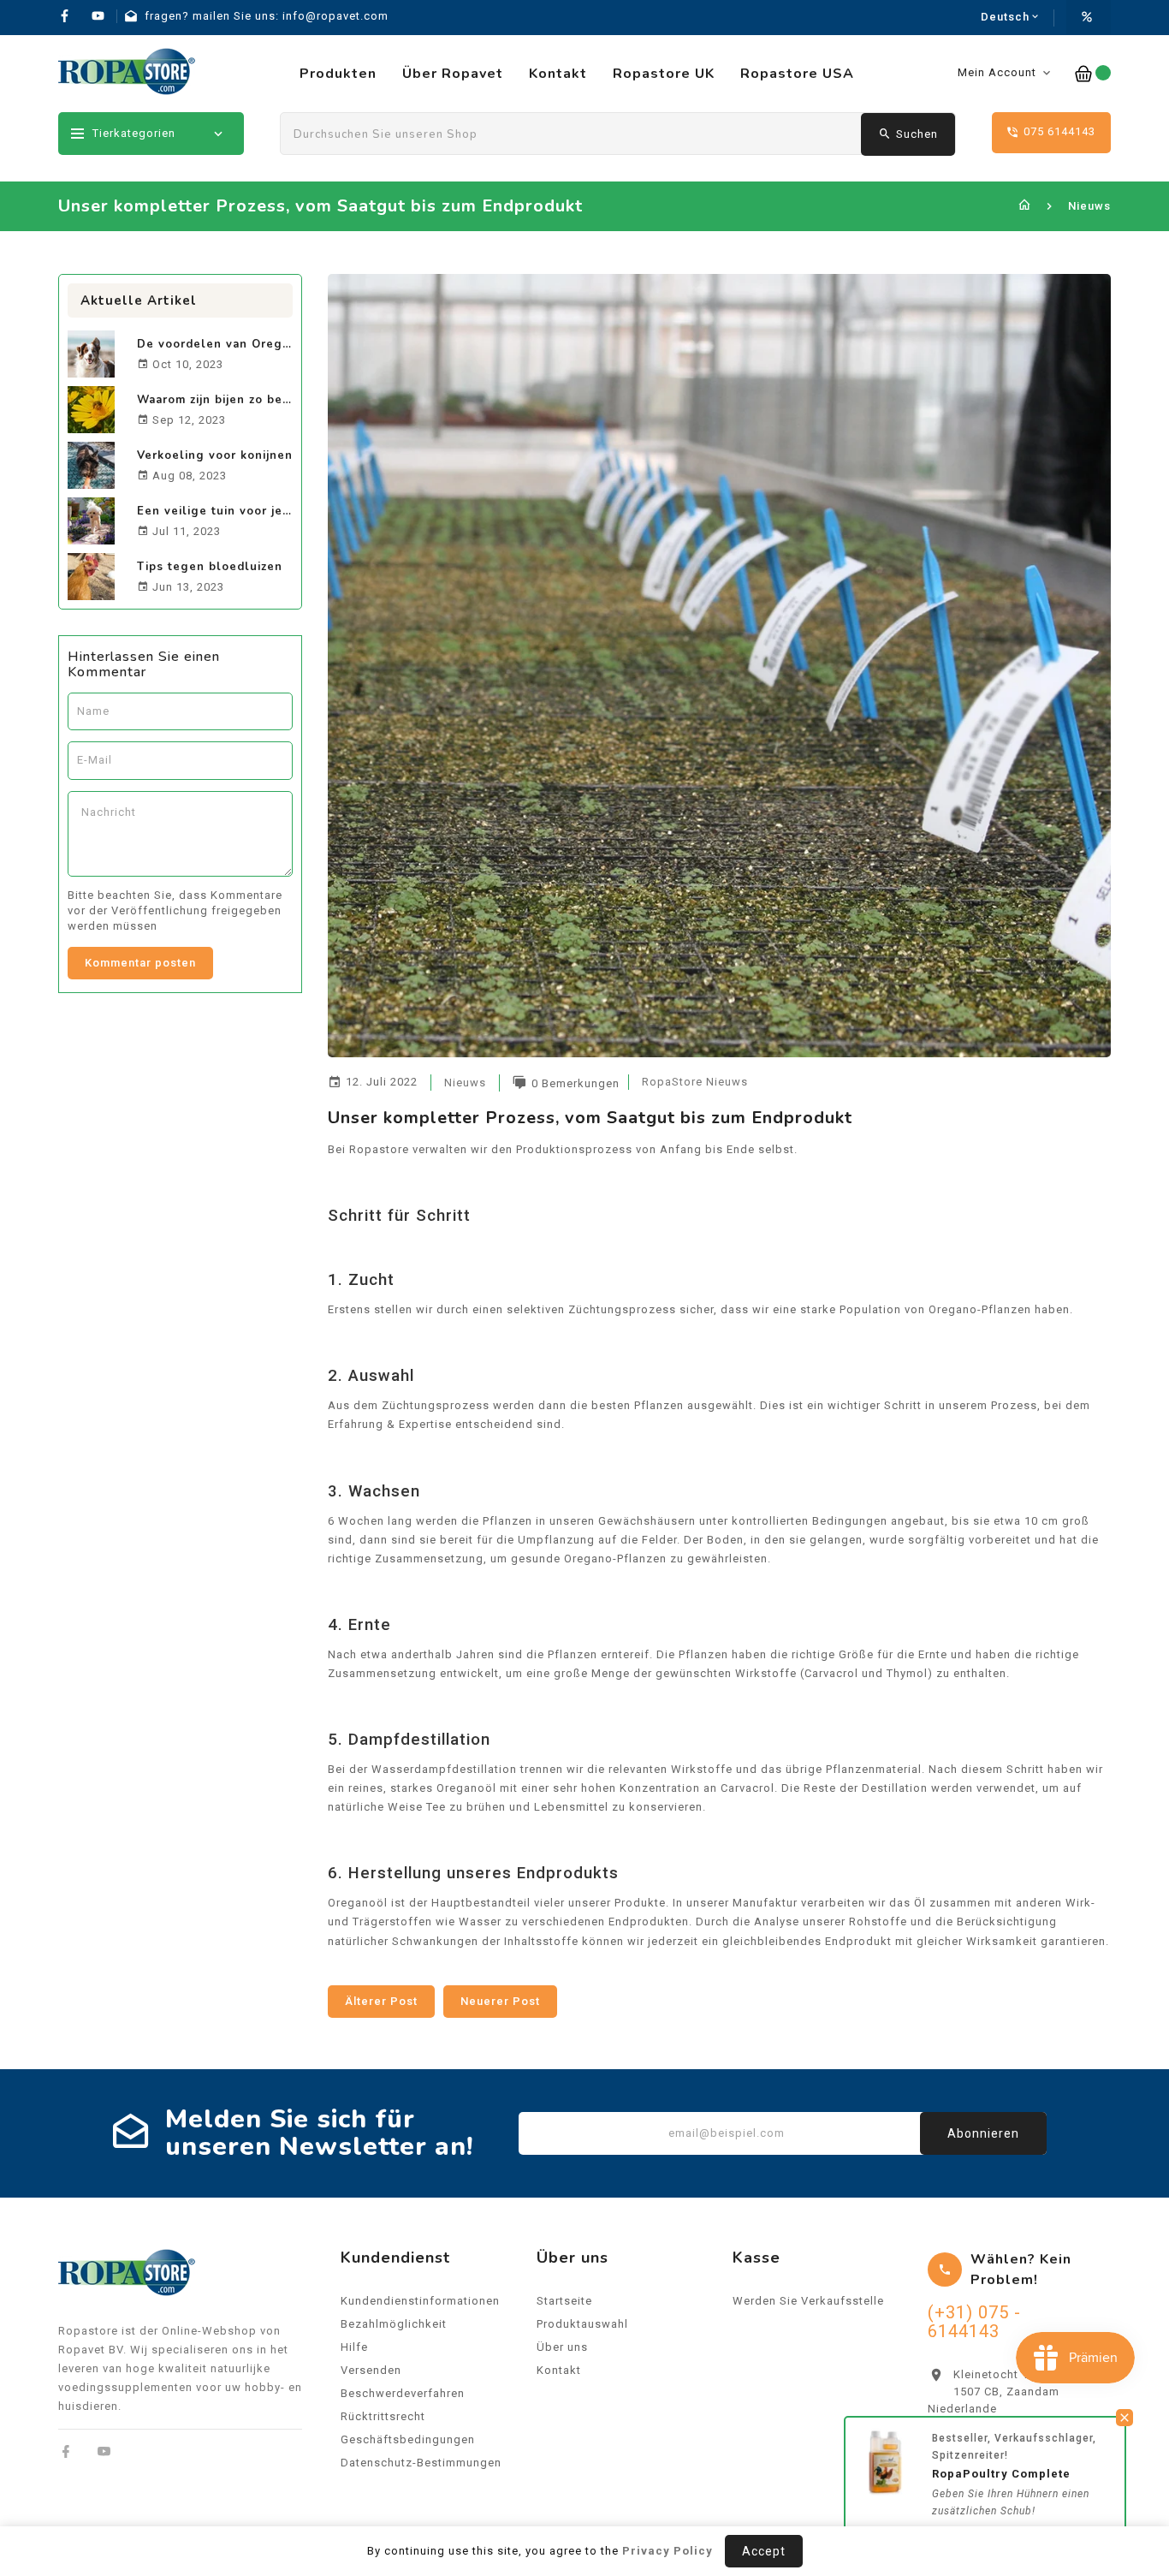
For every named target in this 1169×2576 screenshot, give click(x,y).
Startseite (564, 2301)
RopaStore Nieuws (695, 1082)
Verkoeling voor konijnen (215, 455)
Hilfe (354, 2347)
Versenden (371, 2370)
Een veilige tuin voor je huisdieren (244, 511)
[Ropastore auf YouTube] (104, 2451)
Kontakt (559, 2370)
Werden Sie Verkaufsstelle (808, 2301)
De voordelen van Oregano (221, 344)
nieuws (465, 1083)
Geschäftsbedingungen (408, 2439)
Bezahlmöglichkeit (394, 2324)
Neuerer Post (500, 2001)
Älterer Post (381, 2001)
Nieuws (1089, 206)
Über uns (562, 2347)
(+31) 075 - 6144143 (974, 2322)
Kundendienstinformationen (420, 2301)
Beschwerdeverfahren (403, 2393)
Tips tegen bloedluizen (210, 567)
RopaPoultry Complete (1001, 2469)
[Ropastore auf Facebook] (66, 2451)
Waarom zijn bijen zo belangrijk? (237, 400)
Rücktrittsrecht (383, 2416)
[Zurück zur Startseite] (1025, 206)
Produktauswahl (582, 2324)
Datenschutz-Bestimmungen (421, 2463)
